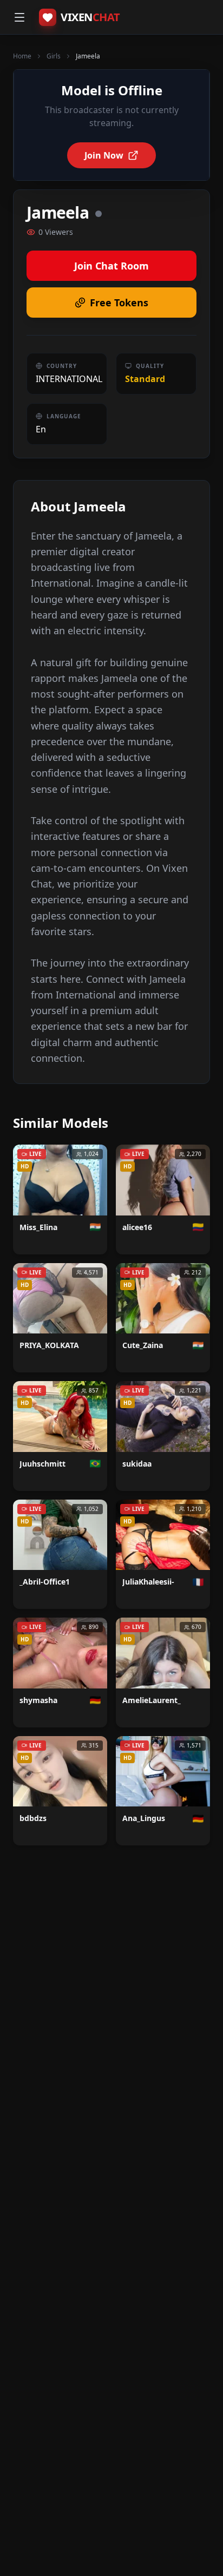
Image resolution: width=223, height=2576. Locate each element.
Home (22, 56)
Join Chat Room (111, 266)
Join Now (104, 155)
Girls (54, 56)
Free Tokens (119, 303)
